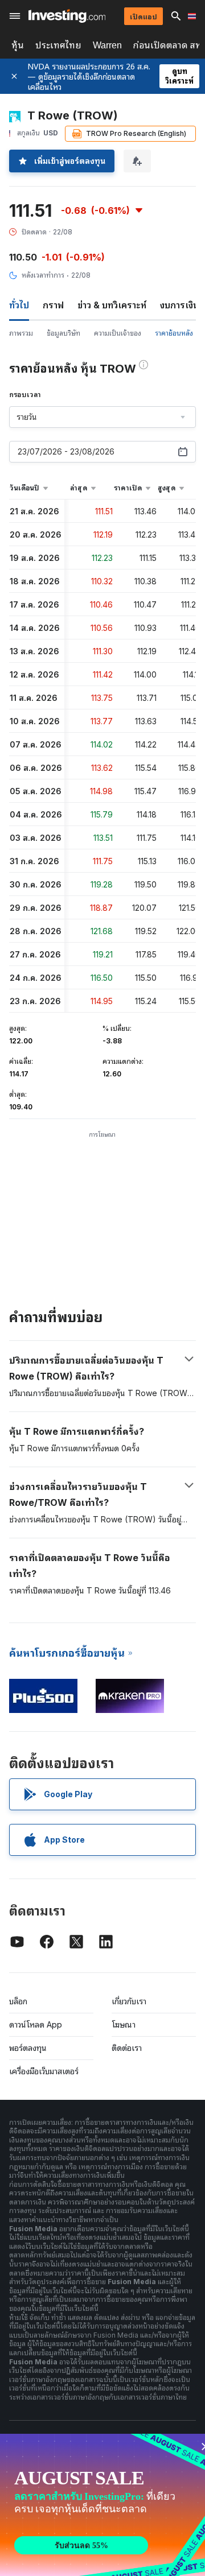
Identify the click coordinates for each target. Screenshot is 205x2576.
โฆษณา (124, 2024)
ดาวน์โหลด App (36, 2024)
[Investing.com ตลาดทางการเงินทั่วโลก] (67, 16)
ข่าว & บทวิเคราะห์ (112, 305)
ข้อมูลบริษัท (63, 333)
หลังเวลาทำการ (43, 275)
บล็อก (18, 2001)
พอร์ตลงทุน (28, 2048)
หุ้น (18, 45)
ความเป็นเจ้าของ (118, 333)
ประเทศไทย (58, 45)
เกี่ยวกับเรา (129, 2001)
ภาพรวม (21, 333)
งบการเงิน (179, 305)
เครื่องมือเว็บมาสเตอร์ (44, 2071)
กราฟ (53, 305)
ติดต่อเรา (127, 2048)
